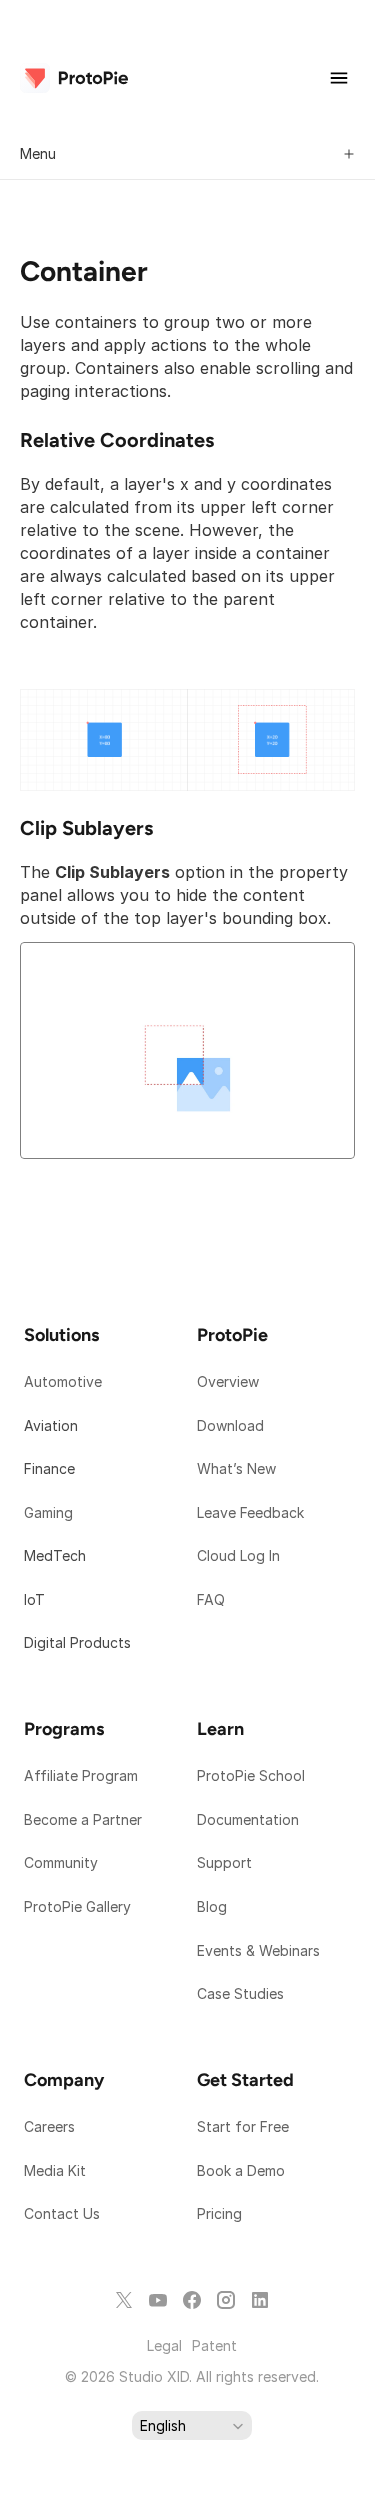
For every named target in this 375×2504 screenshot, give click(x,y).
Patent (214, 2345)
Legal (164, 2345)
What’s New (236, 1468)
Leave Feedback (250, 1512)
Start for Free (243, 2126)
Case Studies (240, 1993)
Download (230, 1425)
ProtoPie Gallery (77, 1906)
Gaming (48, 1512)
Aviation (51, 1425)
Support (226, 1862)
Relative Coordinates (117, 440)
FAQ (211, 1599)
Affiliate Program (81, 1775)
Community (61, 1862)
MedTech (55, 1555)
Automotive (63, 1381)
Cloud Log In (238, 1555)
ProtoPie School (251, 1775)
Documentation (250, 1819)
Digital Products (77, 1642)
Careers (49, 2126)
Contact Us (62, 2213)
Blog (214, 1906)
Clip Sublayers (86, 828)
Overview (228, 1381)
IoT (34, 1599)
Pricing (219, 2213)
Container (84, 271)
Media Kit (57, 2170)
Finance (49, 1468)
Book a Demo (241, 2170)
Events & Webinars (258, 1950)
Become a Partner (83, 1819)
